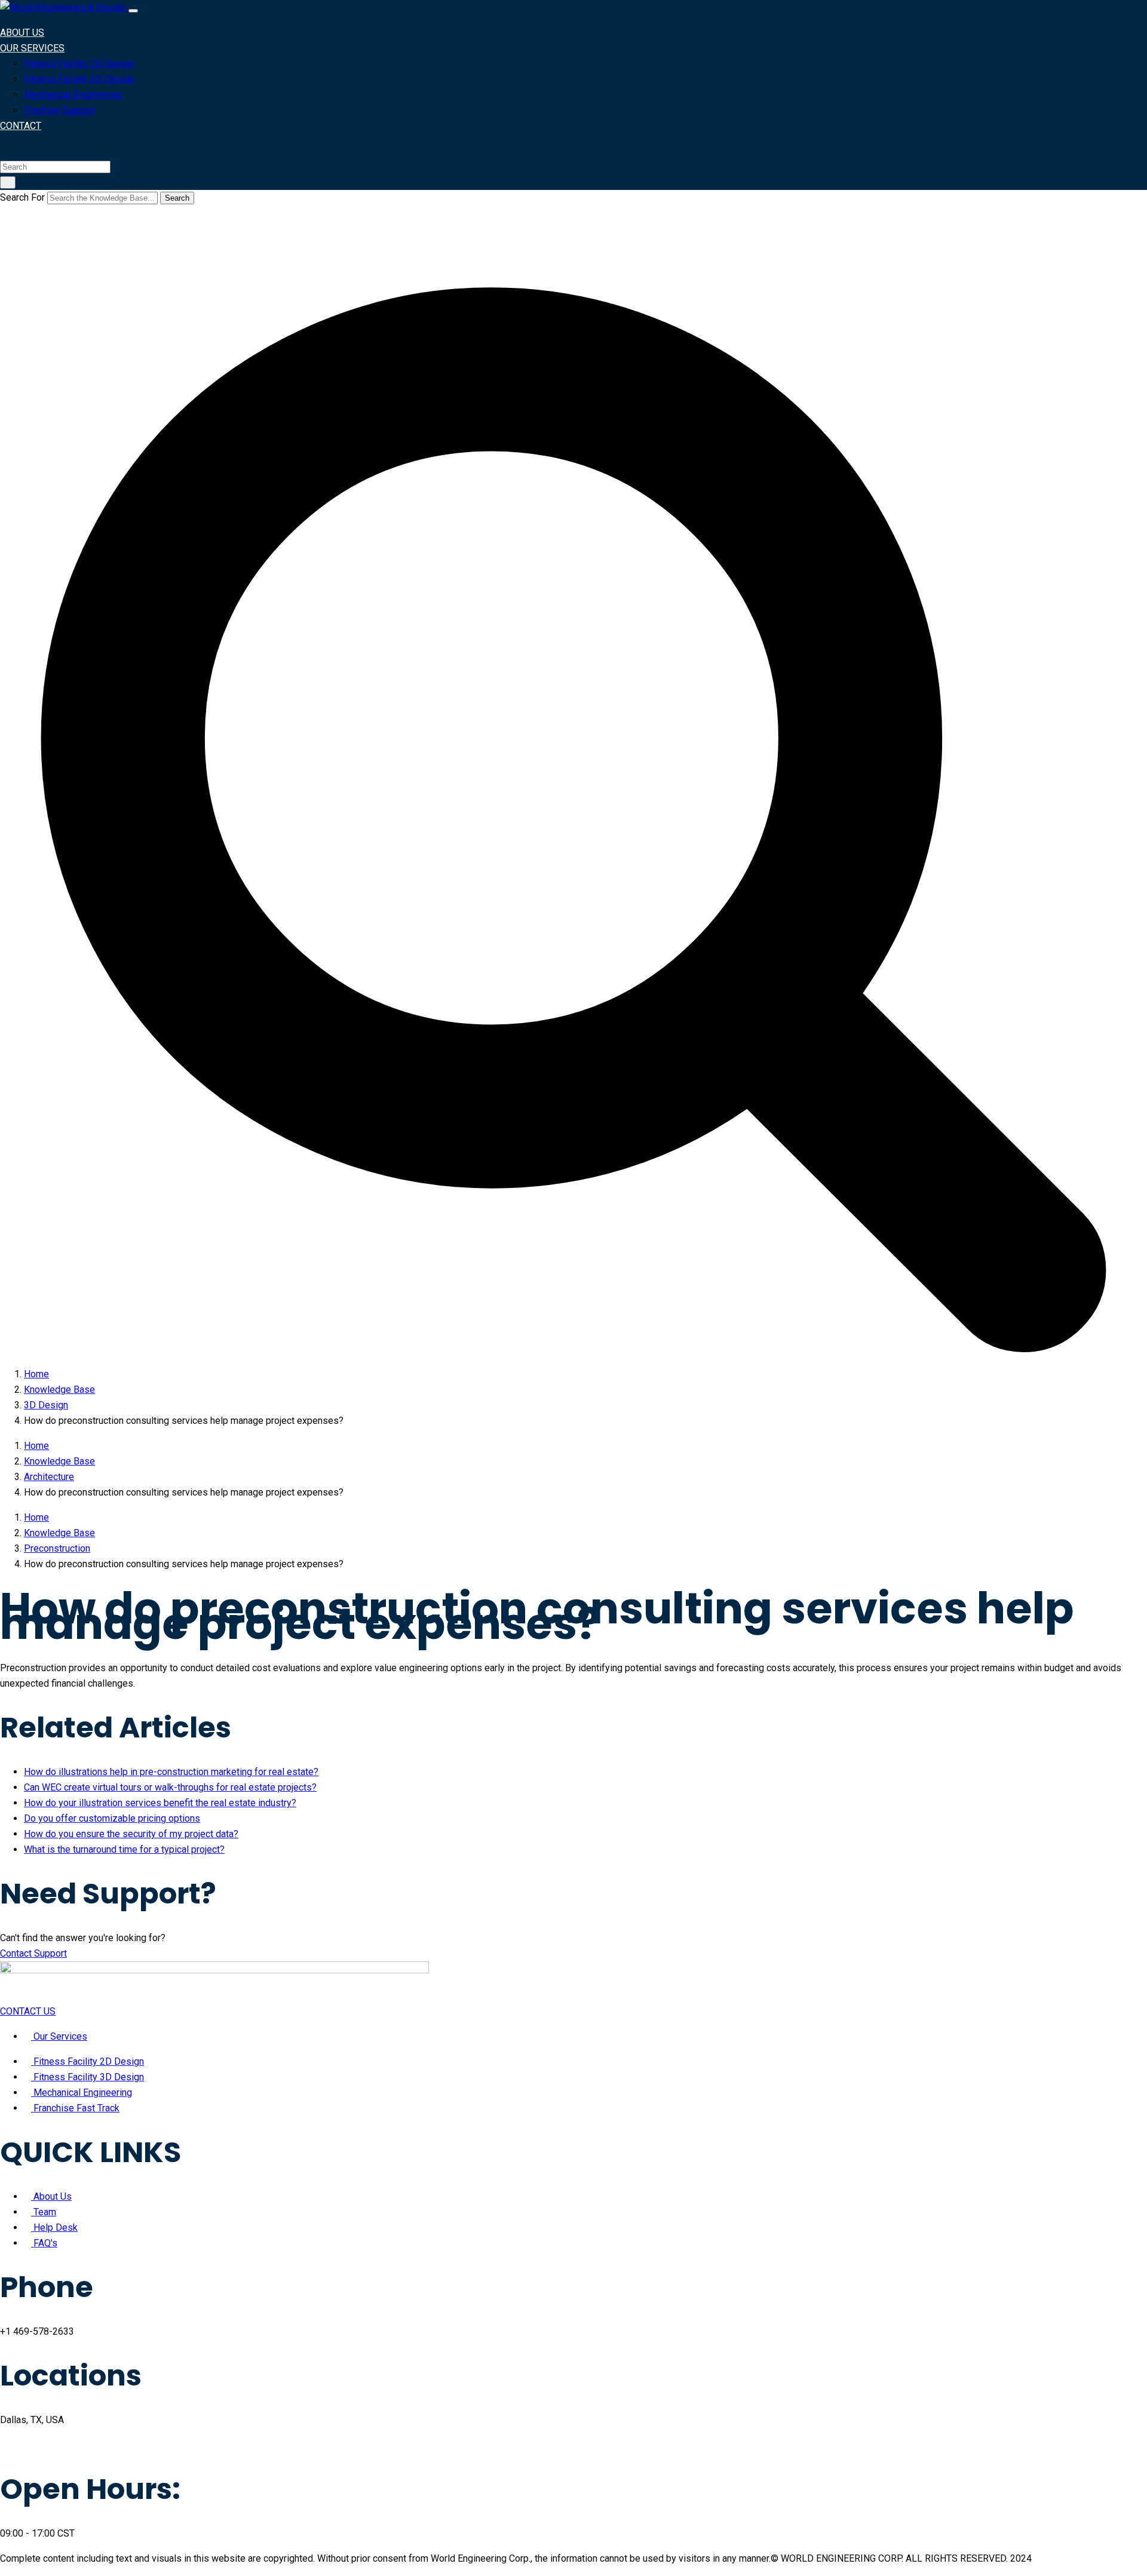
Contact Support (33, 1953)
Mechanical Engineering (73, 95)
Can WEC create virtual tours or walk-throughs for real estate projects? (170, 1787)
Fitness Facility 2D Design (79, 64)
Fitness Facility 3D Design (79, 79)
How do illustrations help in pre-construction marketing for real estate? (171, 1772)
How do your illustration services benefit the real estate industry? (160, 1803)
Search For (22, 197)
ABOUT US (22, 33)
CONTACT (21, 126)
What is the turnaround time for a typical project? (124, 1849)
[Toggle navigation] (133, 11)
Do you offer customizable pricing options (112, 1818)
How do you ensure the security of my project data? (131, 1834)
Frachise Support (59, 110)
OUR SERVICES (32, 48)
